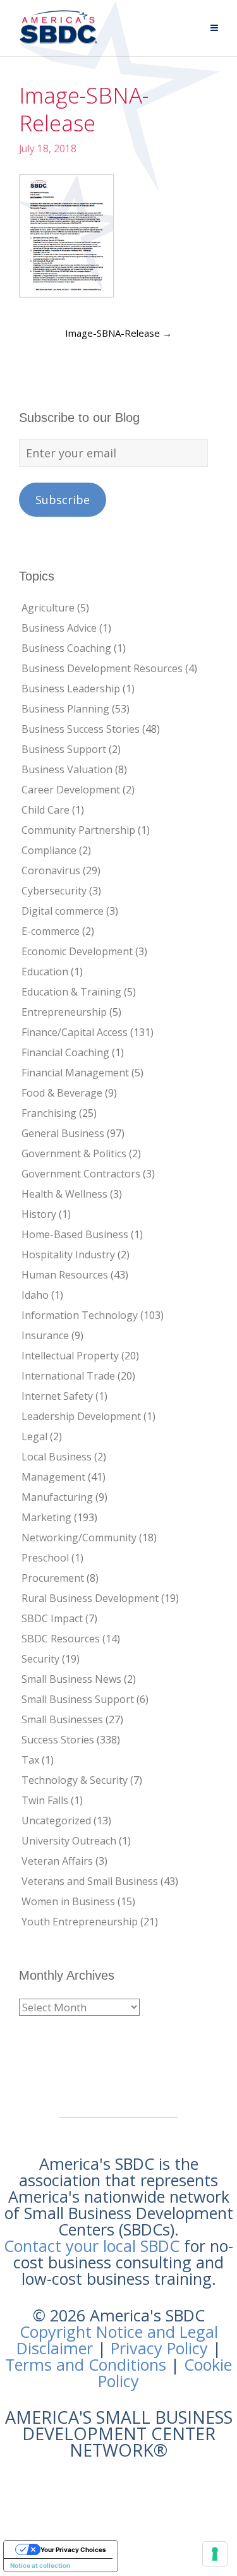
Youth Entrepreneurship (80, 1922)
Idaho (35, 1295)
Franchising (49, 1113)
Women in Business (68, 1901)
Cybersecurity (54, 891)
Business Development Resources (102, 668)
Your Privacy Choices (73, 2549)
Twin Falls (45, 1800)
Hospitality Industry (68, 1255)
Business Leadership (71, 689)
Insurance (45, 1335)
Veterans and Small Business (90, 1881)
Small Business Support (78, 1699)
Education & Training (71, 992)
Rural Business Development (90, 1598)
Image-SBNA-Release (118, 333)
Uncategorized (56, 1821)
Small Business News (71, 1679)
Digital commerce (63, 911)
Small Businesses (62, 1719)
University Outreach (69, 1841)
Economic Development (77, 951)
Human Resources (65, 1275)
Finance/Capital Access (75, 1032)
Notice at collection (40, 2565)
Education (45, 972)
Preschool (45, 1558)
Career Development (71, 790)
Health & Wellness (64, 1194)
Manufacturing (57, 1497)
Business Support (64, 749)
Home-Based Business (75, 1234)
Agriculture (48, 608)
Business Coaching (66, 648)
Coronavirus (51, 870)
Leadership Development (81, 1416)
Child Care (46, 810)
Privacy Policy (159, 2348)
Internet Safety (57, 1396)
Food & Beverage (62, 1093)
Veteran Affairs (57, 1861)
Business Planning (65, 709)
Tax (30, 1760)
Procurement (53, 1578)
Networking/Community (79, 1538)
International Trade (68, 1376)
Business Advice (59, 628)
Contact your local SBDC (92, 2246)
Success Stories (58, 1740)
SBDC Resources (61, 1639)
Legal (34, 1436)
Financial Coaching (65, 1052)
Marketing (46, 1517)
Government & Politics (74, 1153)
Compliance (49, 850)
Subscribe (63, 500)
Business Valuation (67, 769)
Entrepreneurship (64, 1012)
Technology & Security (75, 1780)
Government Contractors (81, 1174)
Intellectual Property (70, 1356)
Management (53, 1477)
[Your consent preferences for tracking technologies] (215, 2554)
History (39, 1214)
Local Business (57, 1457)
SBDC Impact (52, 1618)
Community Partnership (78, 830)
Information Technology (80, 1315)
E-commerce (51, 931)
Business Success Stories (81, 729)
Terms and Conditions (86, 2364)
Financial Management (75, 1073)
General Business (63, 1133)
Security (40, 1659)
